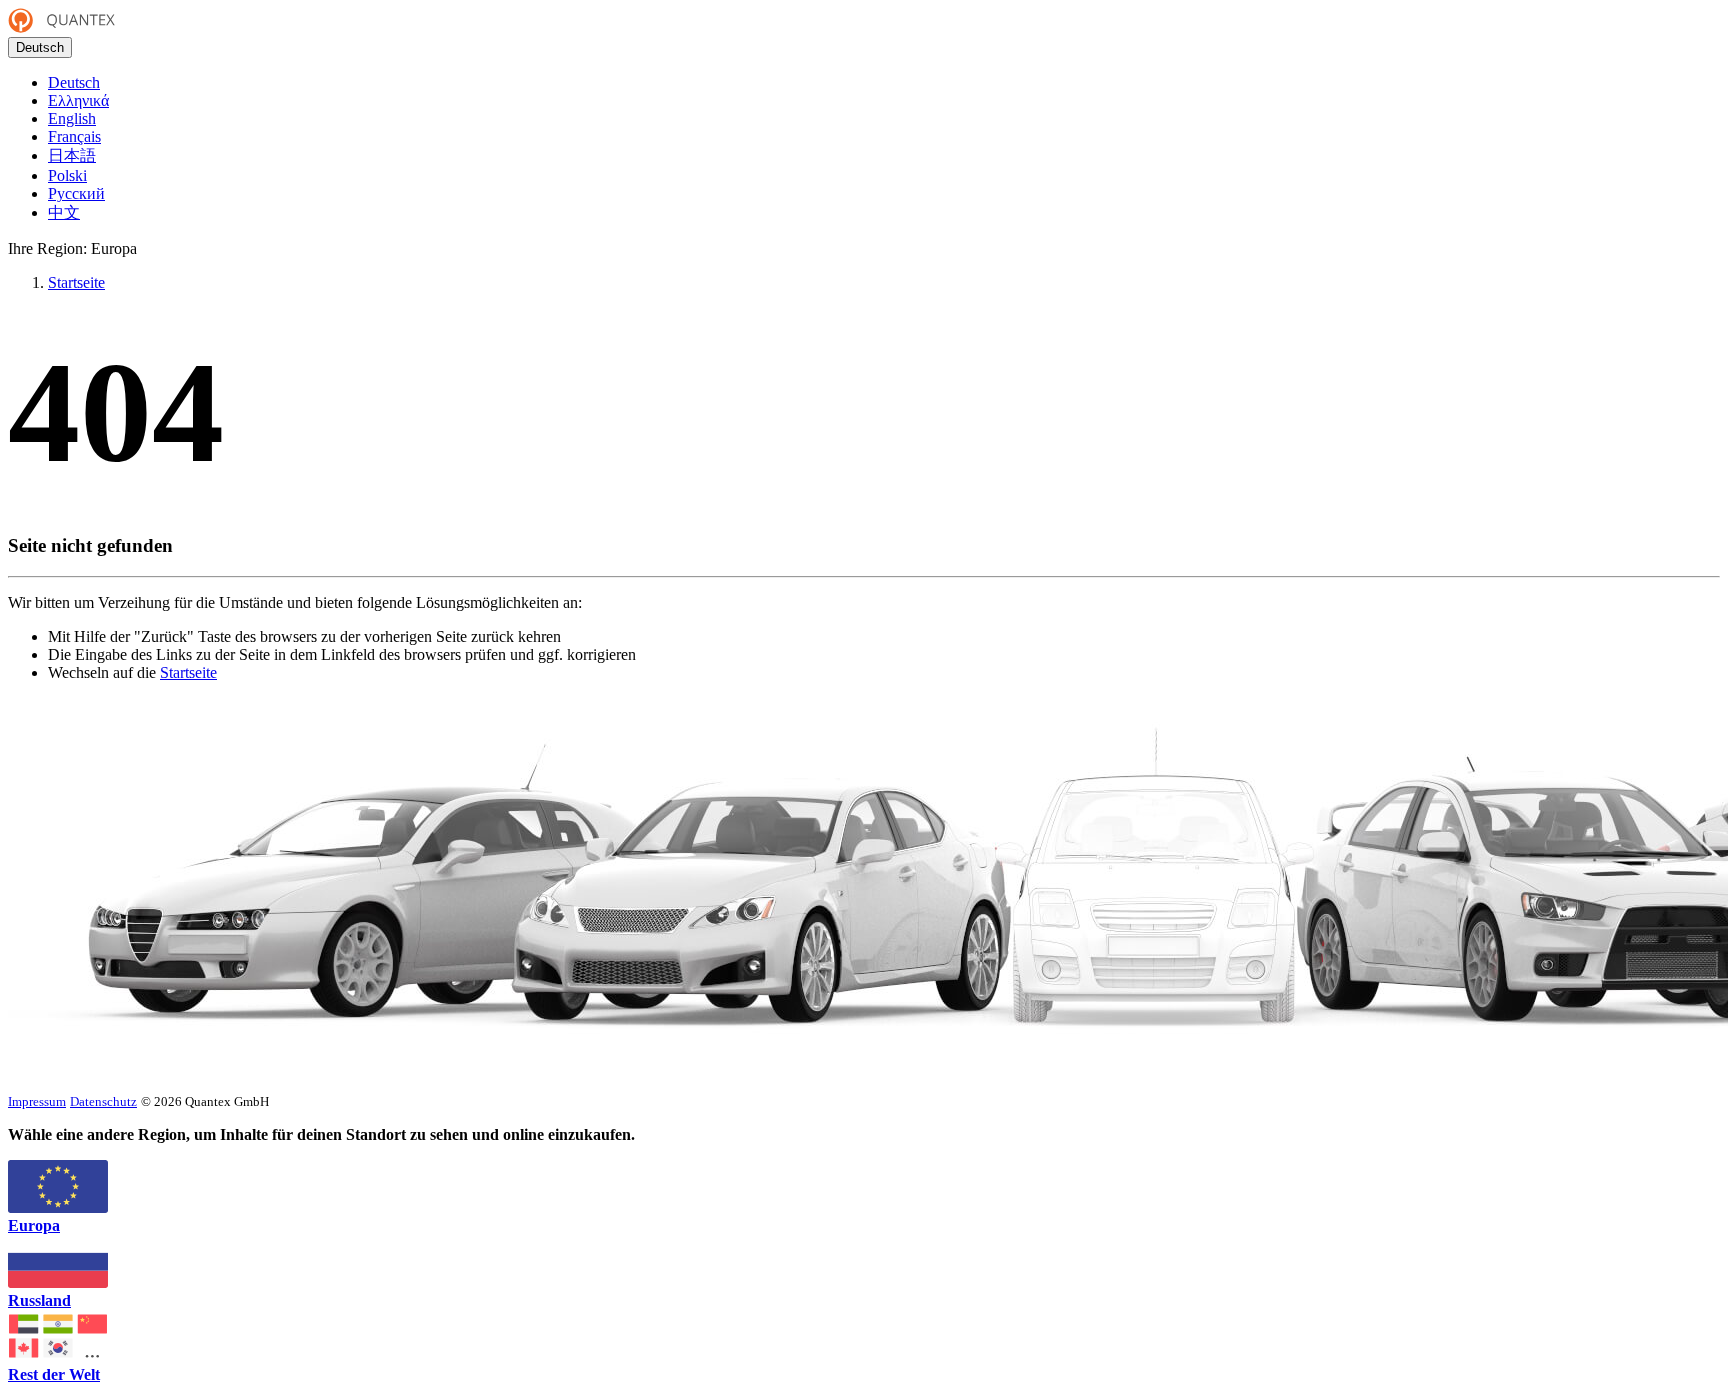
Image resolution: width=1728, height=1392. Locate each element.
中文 (64, 212)
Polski (67, 175)
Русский (76, 193)
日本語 (72, 155)
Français (74, 136)
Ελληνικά (78, 100)
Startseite (188, 672)
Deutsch (40, 47)
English (72, 118)
